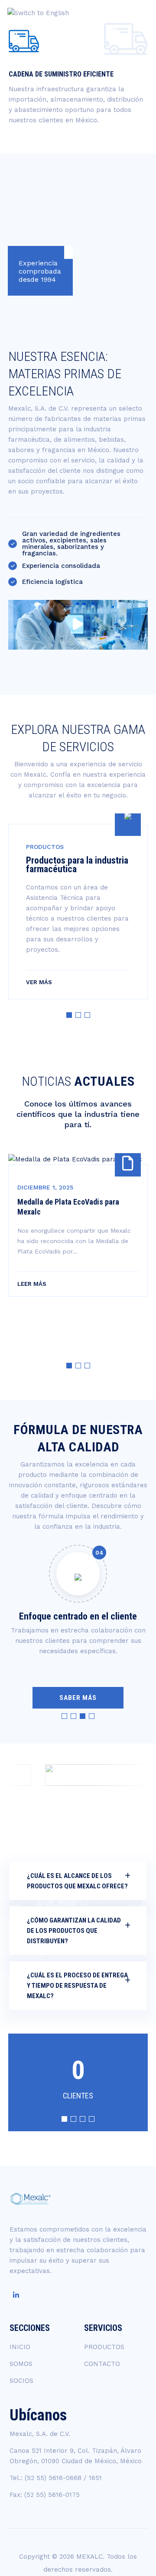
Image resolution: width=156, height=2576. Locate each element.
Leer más (32, 1284)
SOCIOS (21, 2381)
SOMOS (21, 2364)
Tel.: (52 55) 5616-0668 (45, 2478)
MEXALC (89, 2557)
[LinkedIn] (16, 2295)
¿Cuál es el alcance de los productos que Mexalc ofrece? (77, 1881)
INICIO (20, 2347)
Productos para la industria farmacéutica (77, 865)
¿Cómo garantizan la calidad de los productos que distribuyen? (74, 1931)
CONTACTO (102, 2364)
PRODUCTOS (104, 2347)
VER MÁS (39, 982)
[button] (69, 1015)
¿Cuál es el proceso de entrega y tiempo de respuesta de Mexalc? (77, 1986)
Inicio (134, 51)
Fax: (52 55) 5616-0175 (45, 2495)
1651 (95, 2478)
